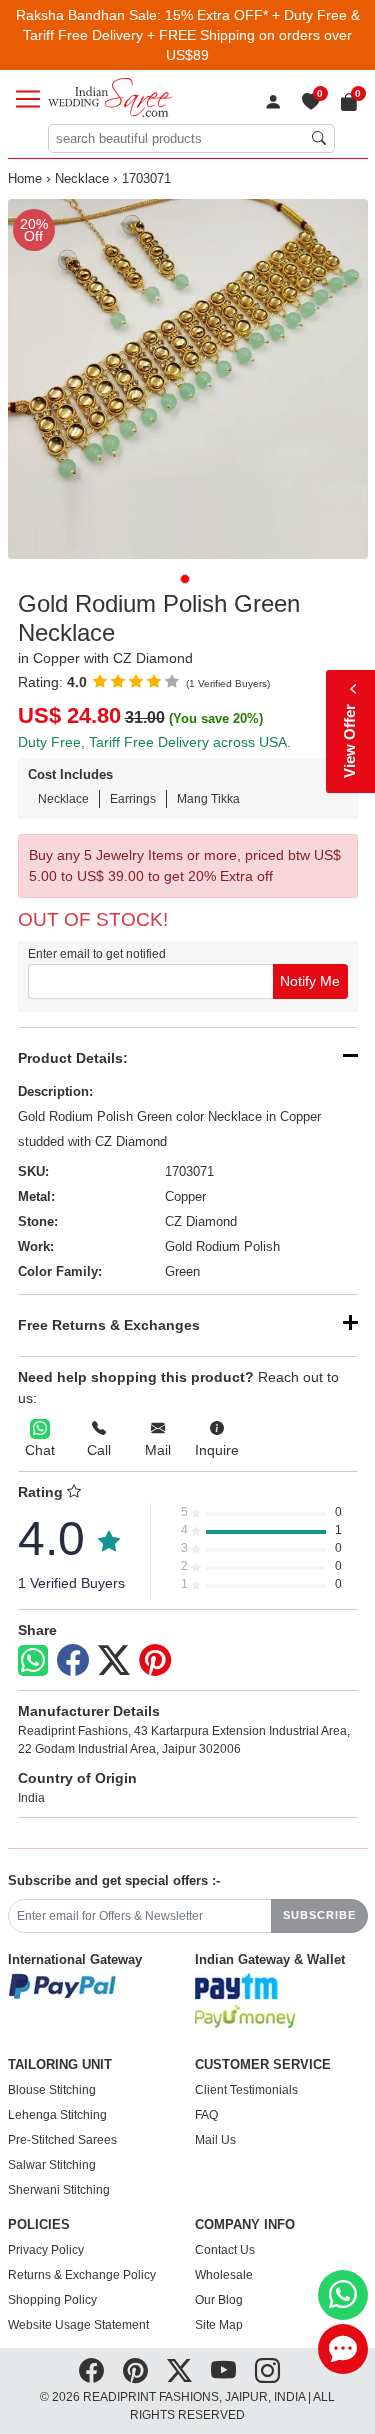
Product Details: (73, 1058)
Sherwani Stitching (59, 2190)
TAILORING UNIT (60, 2065)
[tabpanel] (188, 379)
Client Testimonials (246, 2090)
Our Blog (219, 2300)
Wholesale (224, 2275)
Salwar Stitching (52, 2165)
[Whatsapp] (33, 1660)
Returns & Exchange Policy (82, 2275)
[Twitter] (114, 1661)
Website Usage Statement (78, 2325)
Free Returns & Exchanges (109, 1325)
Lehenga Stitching (57, 2115)
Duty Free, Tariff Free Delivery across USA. (154, 742)
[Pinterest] (155, 1661)
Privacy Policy (46, 2250)
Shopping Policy (52, 2300)
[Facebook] (73, 1661)
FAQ (206, 2115)
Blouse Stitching (52, 2090)
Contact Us (225, 2250)
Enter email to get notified (97, 954)
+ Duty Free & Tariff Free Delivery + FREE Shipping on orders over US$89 (191, 35)
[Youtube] (223, 2370)
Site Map (219, 2325)
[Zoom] (188, 379)
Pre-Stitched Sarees (62, 2140)
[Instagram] (267, 2370)
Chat (40, 1450)
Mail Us (215, 2140)
